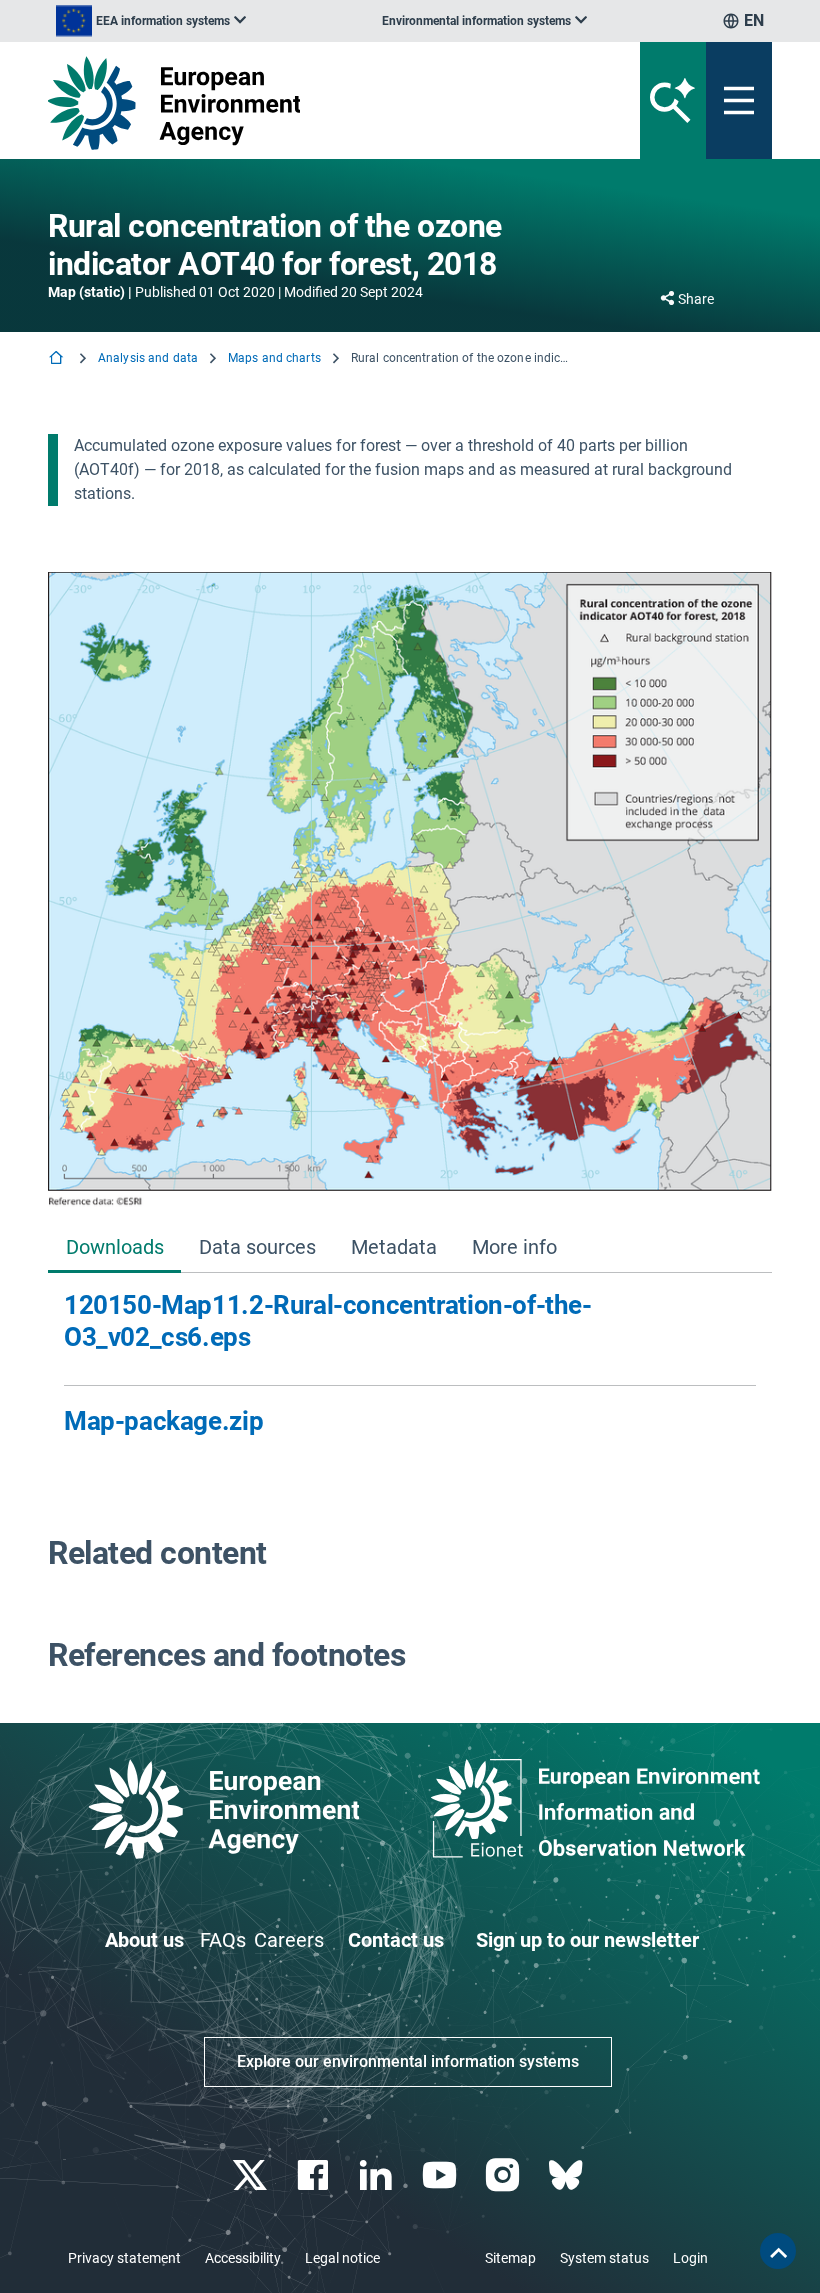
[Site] (284, 103)
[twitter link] (251, 2175)
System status (604, 2258)
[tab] (114, 1248)
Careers (289, 1940)
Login (690, 2258)
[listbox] (151, 21)
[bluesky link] (567, 2175)
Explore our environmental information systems (408, 2061)
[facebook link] (315, 2175)
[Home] (58, 359)
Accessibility (243, 2258)
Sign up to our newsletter (587, 1940)
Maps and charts (274, 358)
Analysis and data (148, 358)
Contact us (396, 1940)
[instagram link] (504, 2175)
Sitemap (510, 2258)
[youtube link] (441, 2175)
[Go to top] (778, 2251)
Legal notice (342, 2258)
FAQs (223, 1940)
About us (144, 1940)
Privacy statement (124, 2258)
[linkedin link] (378, 2175)
